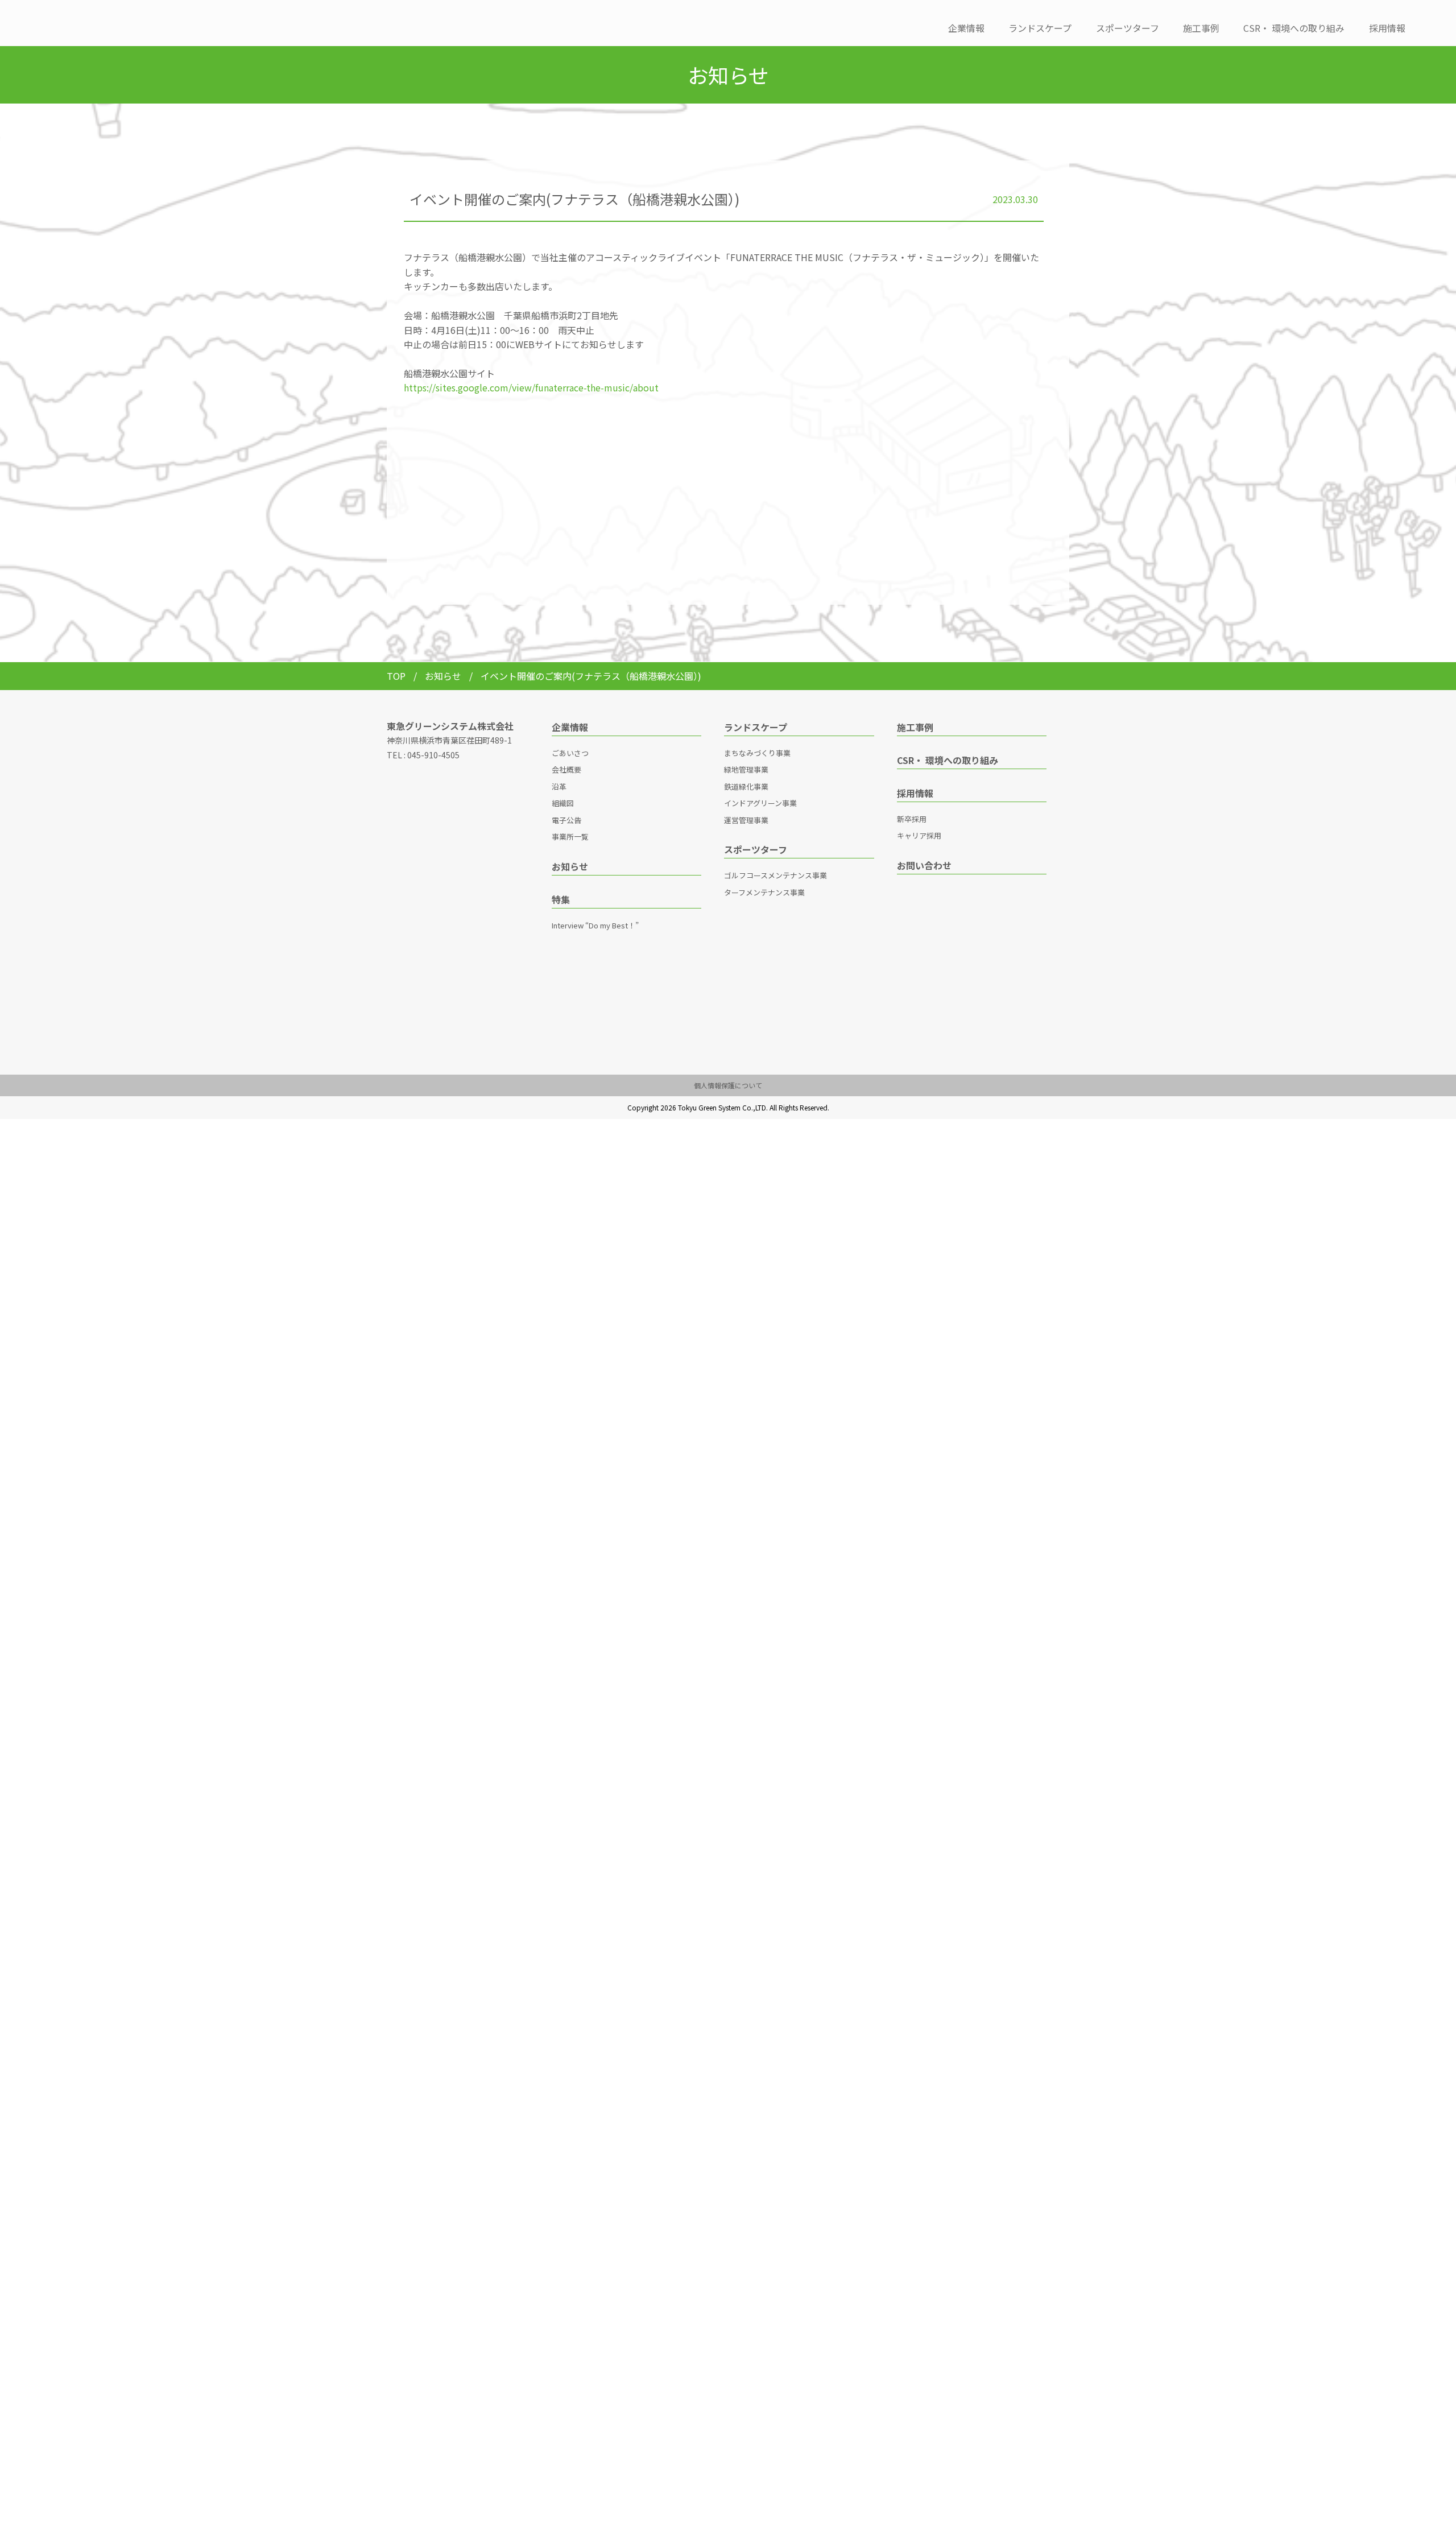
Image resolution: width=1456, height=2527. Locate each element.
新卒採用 (912, 819)
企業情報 (966, 28)
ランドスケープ (1040, 28)
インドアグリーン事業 (760, 803)
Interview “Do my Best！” (595, 925)
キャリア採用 (919, 835)
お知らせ (444, 676)
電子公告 (566, 820)
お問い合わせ (924, 865)
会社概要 (566, 769)
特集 (561, 899)
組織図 (563, 803)
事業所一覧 (570, 837)
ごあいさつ (570, 753)
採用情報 (1387, 28)
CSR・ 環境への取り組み (1294, 28)
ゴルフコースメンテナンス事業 (775, 875)
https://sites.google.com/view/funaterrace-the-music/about (531, 387)
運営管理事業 (746, 820)
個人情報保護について (728, 1085)
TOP (396, 676)
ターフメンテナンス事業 (764, 892)
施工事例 (1201, 28)
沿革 (559, 786)
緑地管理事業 (746, 769)
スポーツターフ (1128, 28)
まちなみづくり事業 (757, 753)
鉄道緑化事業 (746, 786)
